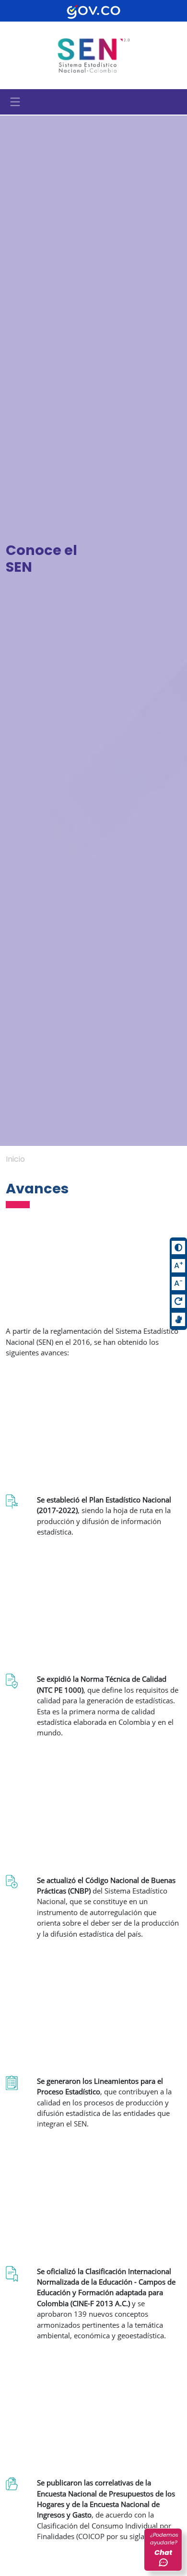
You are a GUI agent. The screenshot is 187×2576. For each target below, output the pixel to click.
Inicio (15, 1159)
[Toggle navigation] (15, 102)
